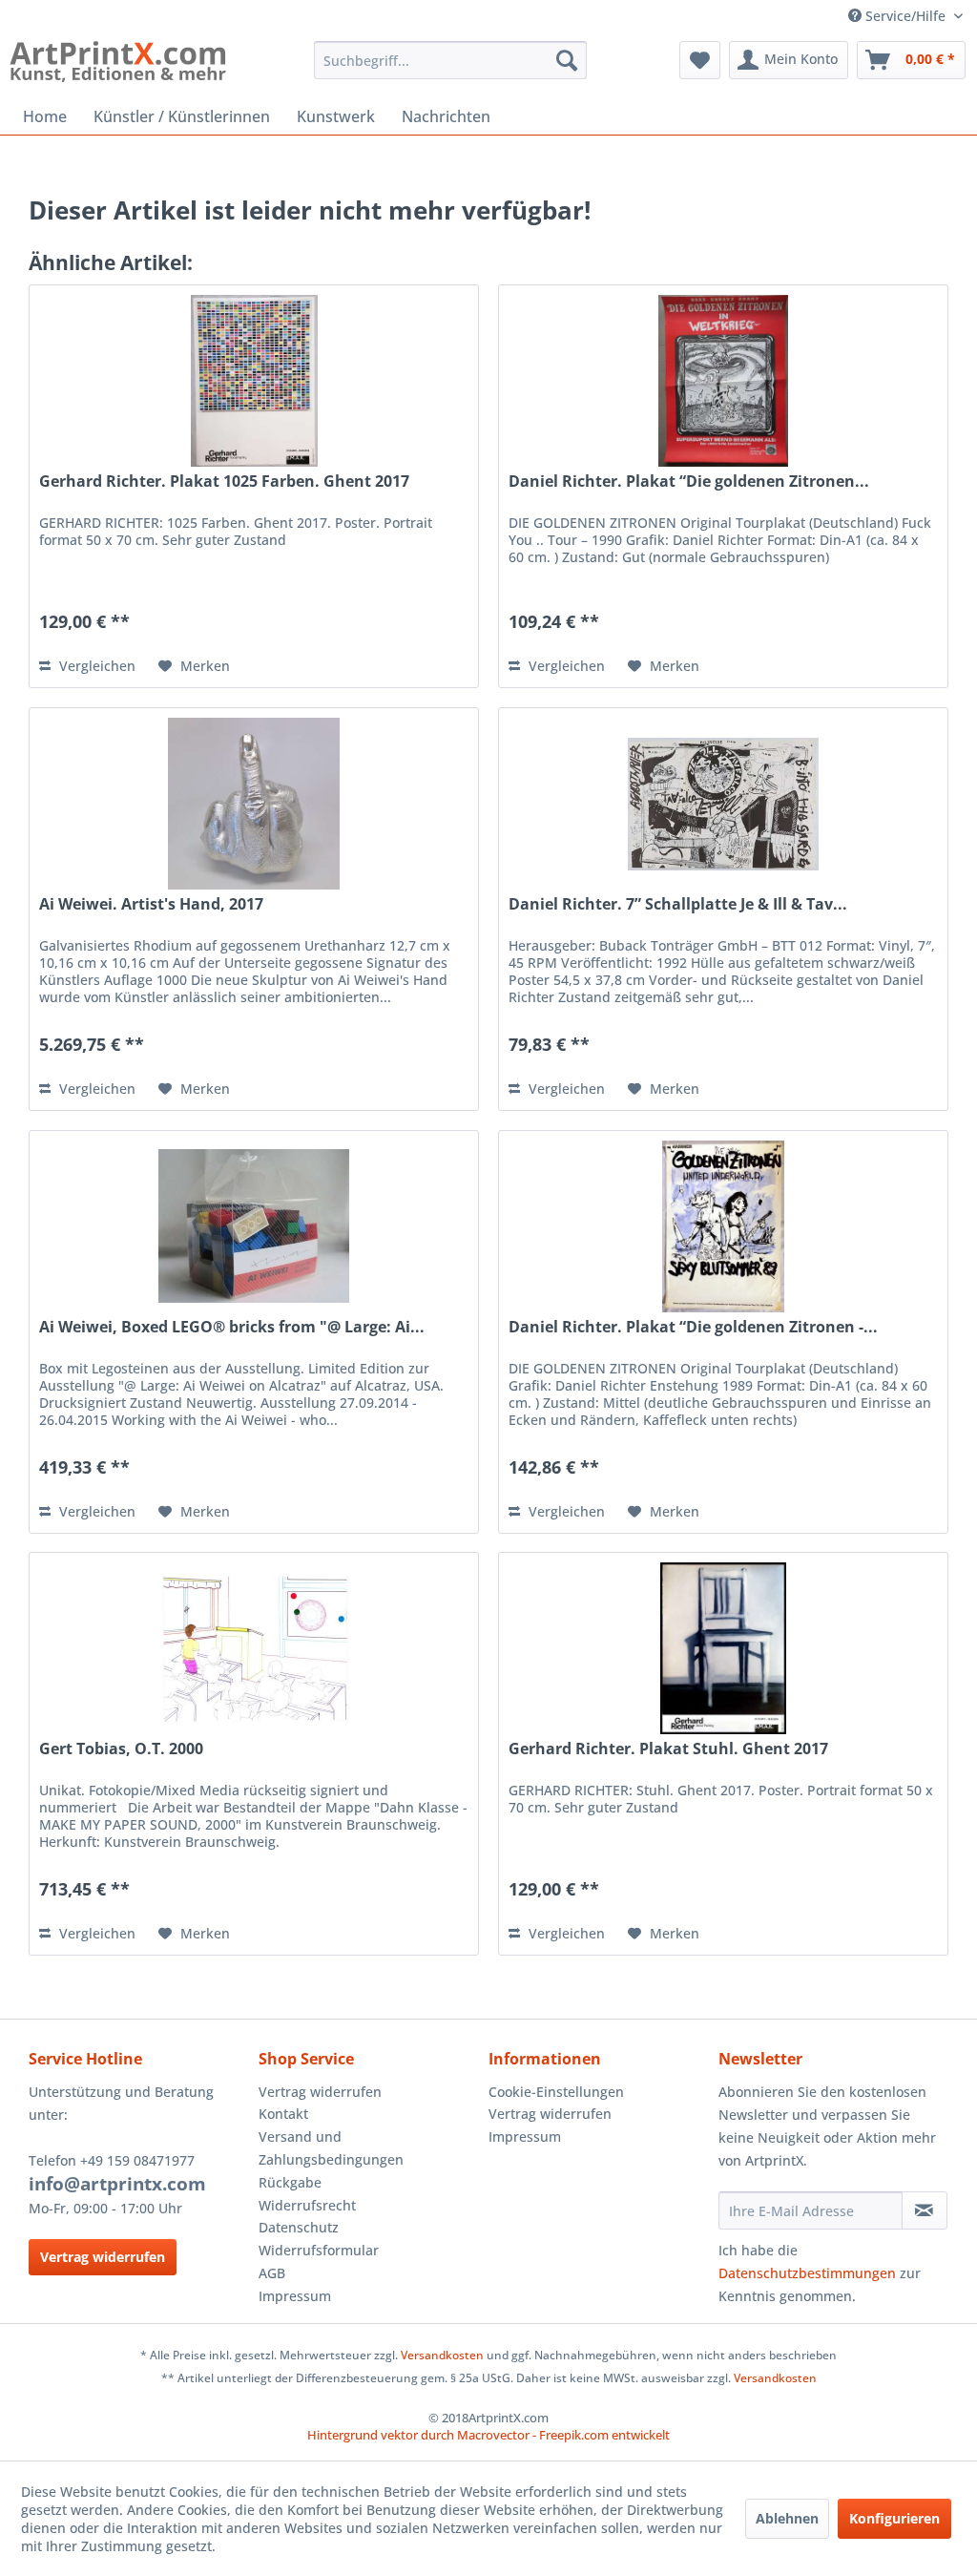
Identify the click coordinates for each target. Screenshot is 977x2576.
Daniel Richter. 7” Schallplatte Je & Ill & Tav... (678, 904)
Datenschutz (299, 2227)
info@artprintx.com (117, 2184)
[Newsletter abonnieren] (925, 2210)
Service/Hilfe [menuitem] (905, 16)
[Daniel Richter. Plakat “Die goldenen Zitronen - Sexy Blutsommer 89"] (723, 1226)
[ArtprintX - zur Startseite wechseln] (118, 65)
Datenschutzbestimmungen (807, 2273)
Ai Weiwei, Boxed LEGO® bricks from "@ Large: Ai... (232, 1327)
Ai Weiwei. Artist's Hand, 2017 (151, 904)
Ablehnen (787, 2518)
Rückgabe (290, 2182)
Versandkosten (442, 2355)
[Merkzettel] (700, 60)
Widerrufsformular (319, 2250)
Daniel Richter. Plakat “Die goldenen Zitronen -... (693, 1327)
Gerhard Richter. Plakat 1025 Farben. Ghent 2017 (224, 482)
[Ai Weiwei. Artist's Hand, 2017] (254, 804)
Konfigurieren (894, 2518)
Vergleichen (95, 666)
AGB (272, 2273)
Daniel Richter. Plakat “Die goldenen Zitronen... (689, 482)
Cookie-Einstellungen (556, 2092)
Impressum (295, 2296)
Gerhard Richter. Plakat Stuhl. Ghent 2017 (668, 1749)
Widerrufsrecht (307, 2205)
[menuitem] (451, 60)
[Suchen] (567, 60)
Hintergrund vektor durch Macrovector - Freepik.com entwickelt (488, 2435)
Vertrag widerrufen (103, 2257)
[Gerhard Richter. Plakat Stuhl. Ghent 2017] (723, 1648)
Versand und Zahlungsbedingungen (331, 2148)
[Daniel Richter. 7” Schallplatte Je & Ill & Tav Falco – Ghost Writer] (723, 804)
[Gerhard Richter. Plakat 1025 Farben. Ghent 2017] (254, 381)
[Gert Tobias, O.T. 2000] (254, 1648)
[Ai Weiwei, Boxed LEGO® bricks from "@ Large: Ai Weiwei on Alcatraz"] (254, 1226)
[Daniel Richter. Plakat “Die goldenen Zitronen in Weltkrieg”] (723, 381)
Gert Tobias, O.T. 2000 (121, 1749)
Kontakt (283, 2114)
